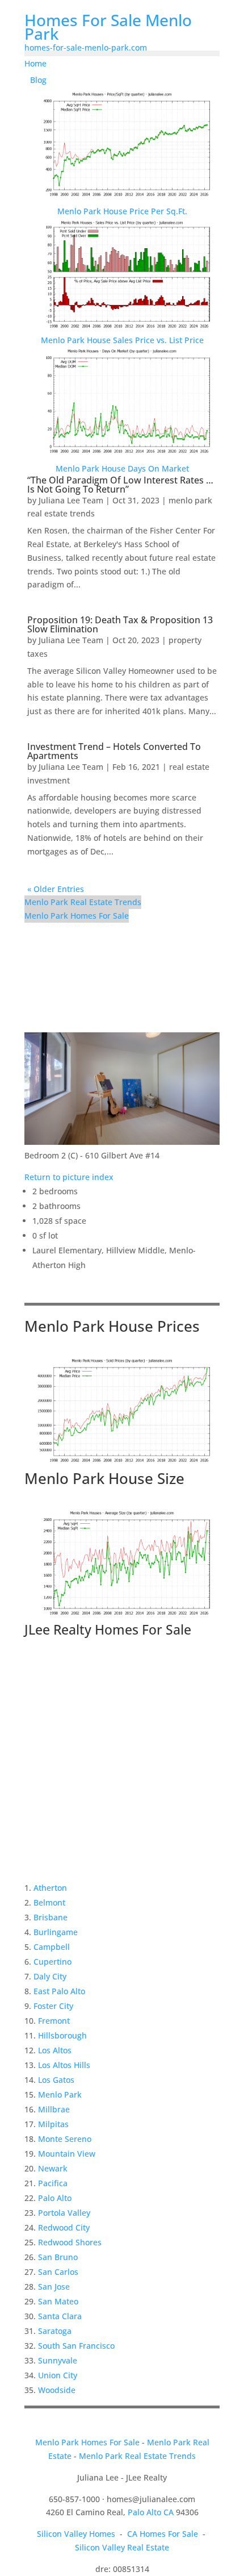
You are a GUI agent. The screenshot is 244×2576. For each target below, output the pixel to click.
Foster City (53, 2006)
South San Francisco (76, 2346)
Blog (38, 80)
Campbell (52, 1947)
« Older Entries (56, 889)
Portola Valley (64, 2213)
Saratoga (55, 2331)
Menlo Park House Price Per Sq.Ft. (122, 211)
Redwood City (64, 2227)
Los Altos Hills (64, 2065)
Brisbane (51, 1917)
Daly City (50, 1976)
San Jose (54, 2287)
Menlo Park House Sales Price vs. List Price (122, 340)
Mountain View (67, 2154)
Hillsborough (62, 2035)
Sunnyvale (58, 2360)
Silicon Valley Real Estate (122, 2547)
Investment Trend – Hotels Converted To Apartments (114, 751)
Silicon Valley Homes (76, 2534)
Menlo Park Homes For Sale (77, 916)
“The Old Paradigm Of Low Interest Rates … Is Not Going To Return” (120, 485)
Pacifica (53, 2183)
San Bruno (58, 2257)
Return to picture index (69, 1177)
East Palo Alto (59, 1991)
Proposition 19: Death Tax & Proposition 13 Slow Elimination (120, 624)
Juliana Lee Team (71, 500)
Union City (58, 2375)
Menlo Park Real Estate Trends (83, 902)
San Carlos (58, 2272)
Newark (53, 2168)
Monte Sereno (65, 2139)
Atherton (50, 1888)
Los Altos (55, 2050)
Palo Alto (55, 2198)
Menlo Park (60, 2094)
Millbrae (54, 2109)
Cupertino (52, 1962)
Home (35, 63)
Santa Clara (60, 2316)
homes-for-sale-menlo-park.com (86, 47)
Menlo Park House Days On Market (122, 468)
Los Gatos (56, 2080)
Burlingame (56, 1932)
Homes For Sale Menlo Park (108, 27)
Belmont (49, 1902)
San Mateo (58, 2301)
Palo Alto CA (151, 2512)
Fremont (54, 2021)
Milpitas (53, 2124)
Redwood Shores (70, 2242)
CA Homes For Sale (163, 2534)
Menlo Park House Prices (112, 1326)
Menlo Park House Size (104, 1478)
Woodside (57, 2390)
